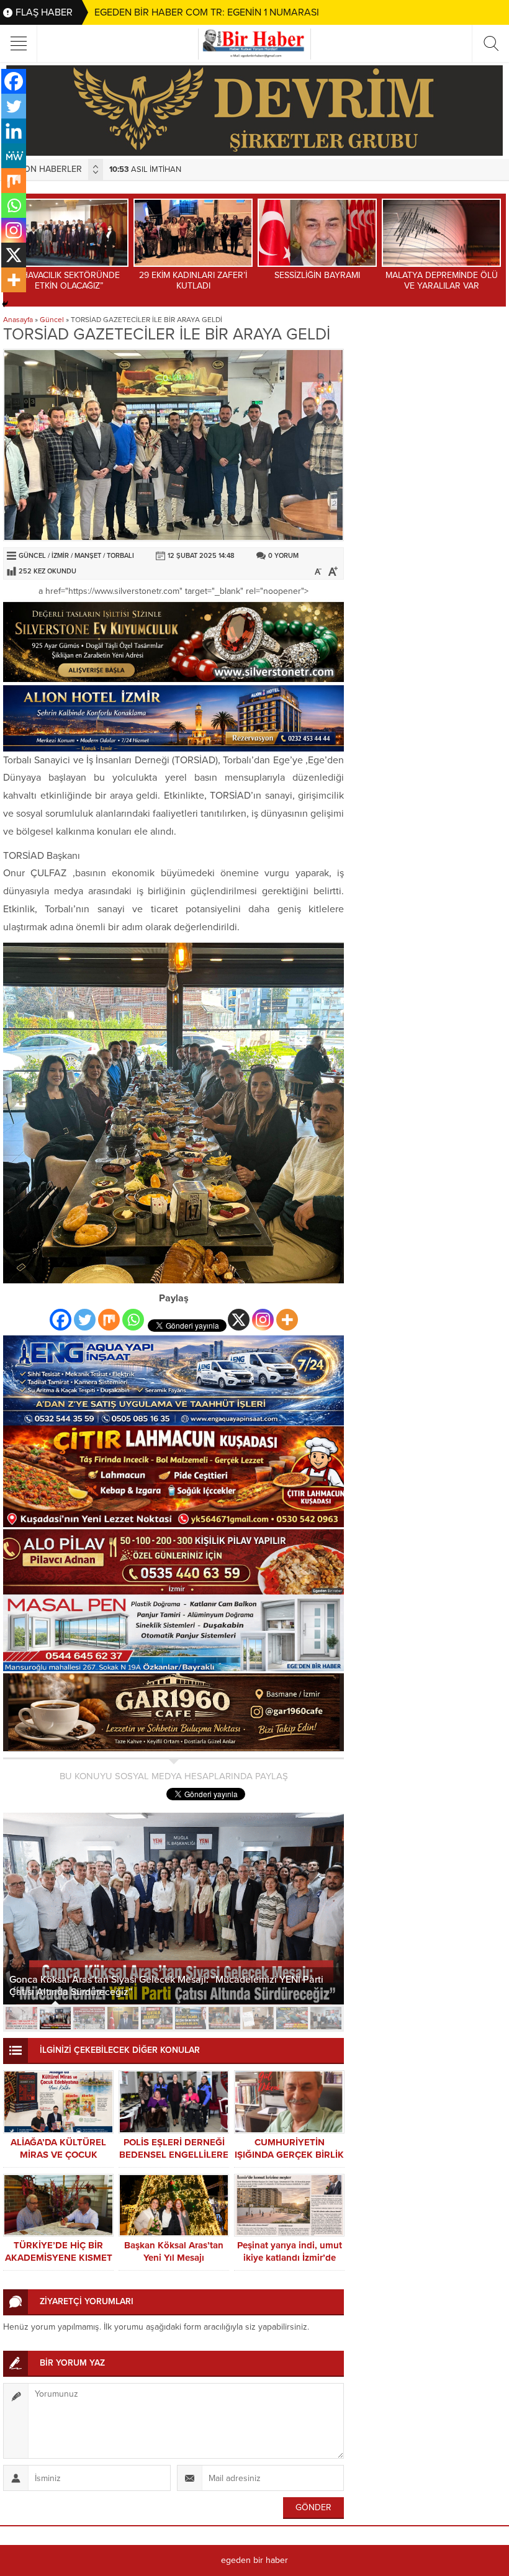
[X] (239, 1320)
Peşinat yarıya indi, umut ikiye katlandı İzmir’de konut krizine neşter (290, 2258)
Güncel (52, 320)
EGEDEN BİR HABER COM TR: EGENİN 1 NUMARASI (207, 12)
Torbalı (120, 556)
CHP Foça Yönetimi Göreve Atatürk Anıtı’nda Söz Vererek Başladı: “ (157, 1992)
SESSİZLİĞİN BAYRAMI (295, 275)
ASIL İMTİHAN (122, 169)
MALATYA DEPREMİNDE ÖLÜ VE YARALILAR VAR (419, 280)
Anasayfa (18, 320)
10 (326, 2018)
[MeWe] (14, 156)
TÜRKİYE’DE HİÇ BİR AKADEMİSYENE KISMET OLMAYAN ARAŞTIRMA (59, 2258)
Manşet (88, 556)
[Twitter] (85, 1320)
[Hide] (5, 304)
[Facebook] (61, 1320)
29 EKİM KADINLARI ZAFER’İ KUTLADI (171, 280)
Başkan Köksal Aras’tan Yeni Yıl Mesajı (174, 2251)
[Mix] (109, 1320)
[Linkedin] (14, 131)
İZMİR (60, 556)
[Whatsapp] (133, 1320)
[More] (287, 1320)
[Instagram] (263, 1320)
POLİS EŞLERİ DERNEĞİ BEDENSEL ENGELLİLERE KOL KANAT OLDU (174, 2155)
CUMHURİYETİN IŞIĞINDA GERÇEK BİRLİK (289, 2148)
